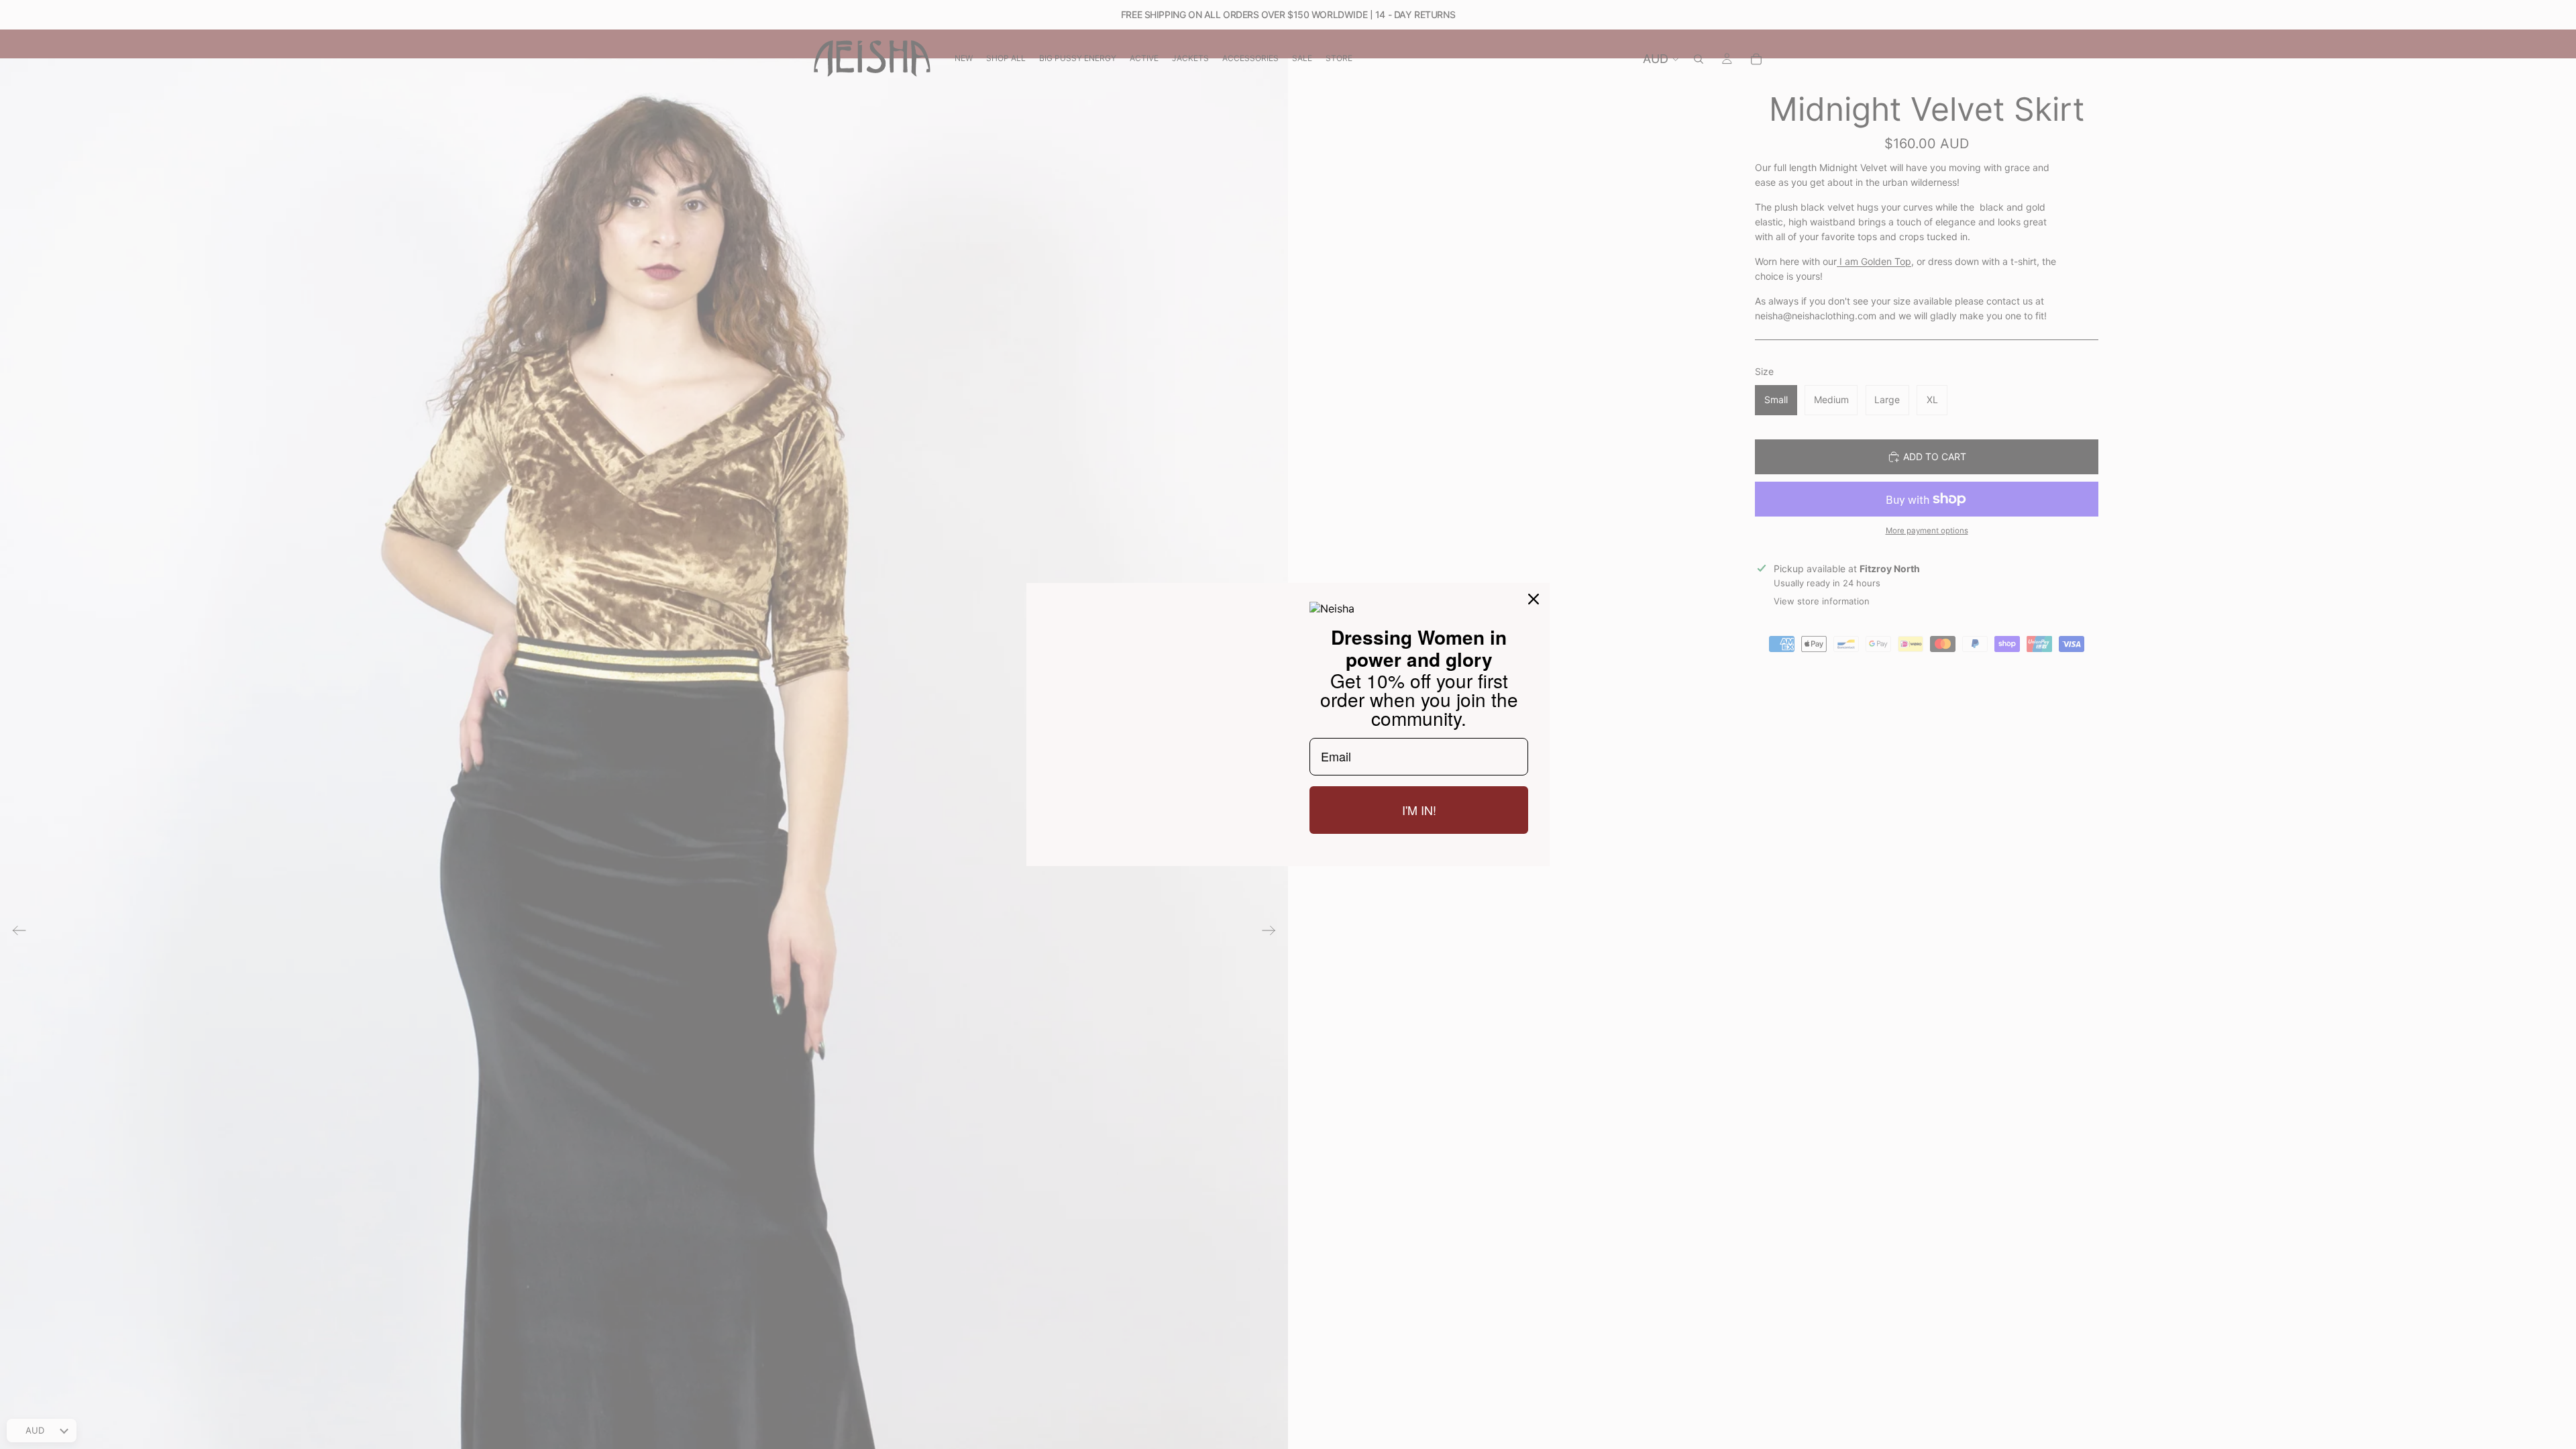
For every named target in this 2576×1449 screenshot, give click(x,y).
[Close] (1534, 599)
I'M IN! (1419, 810)
